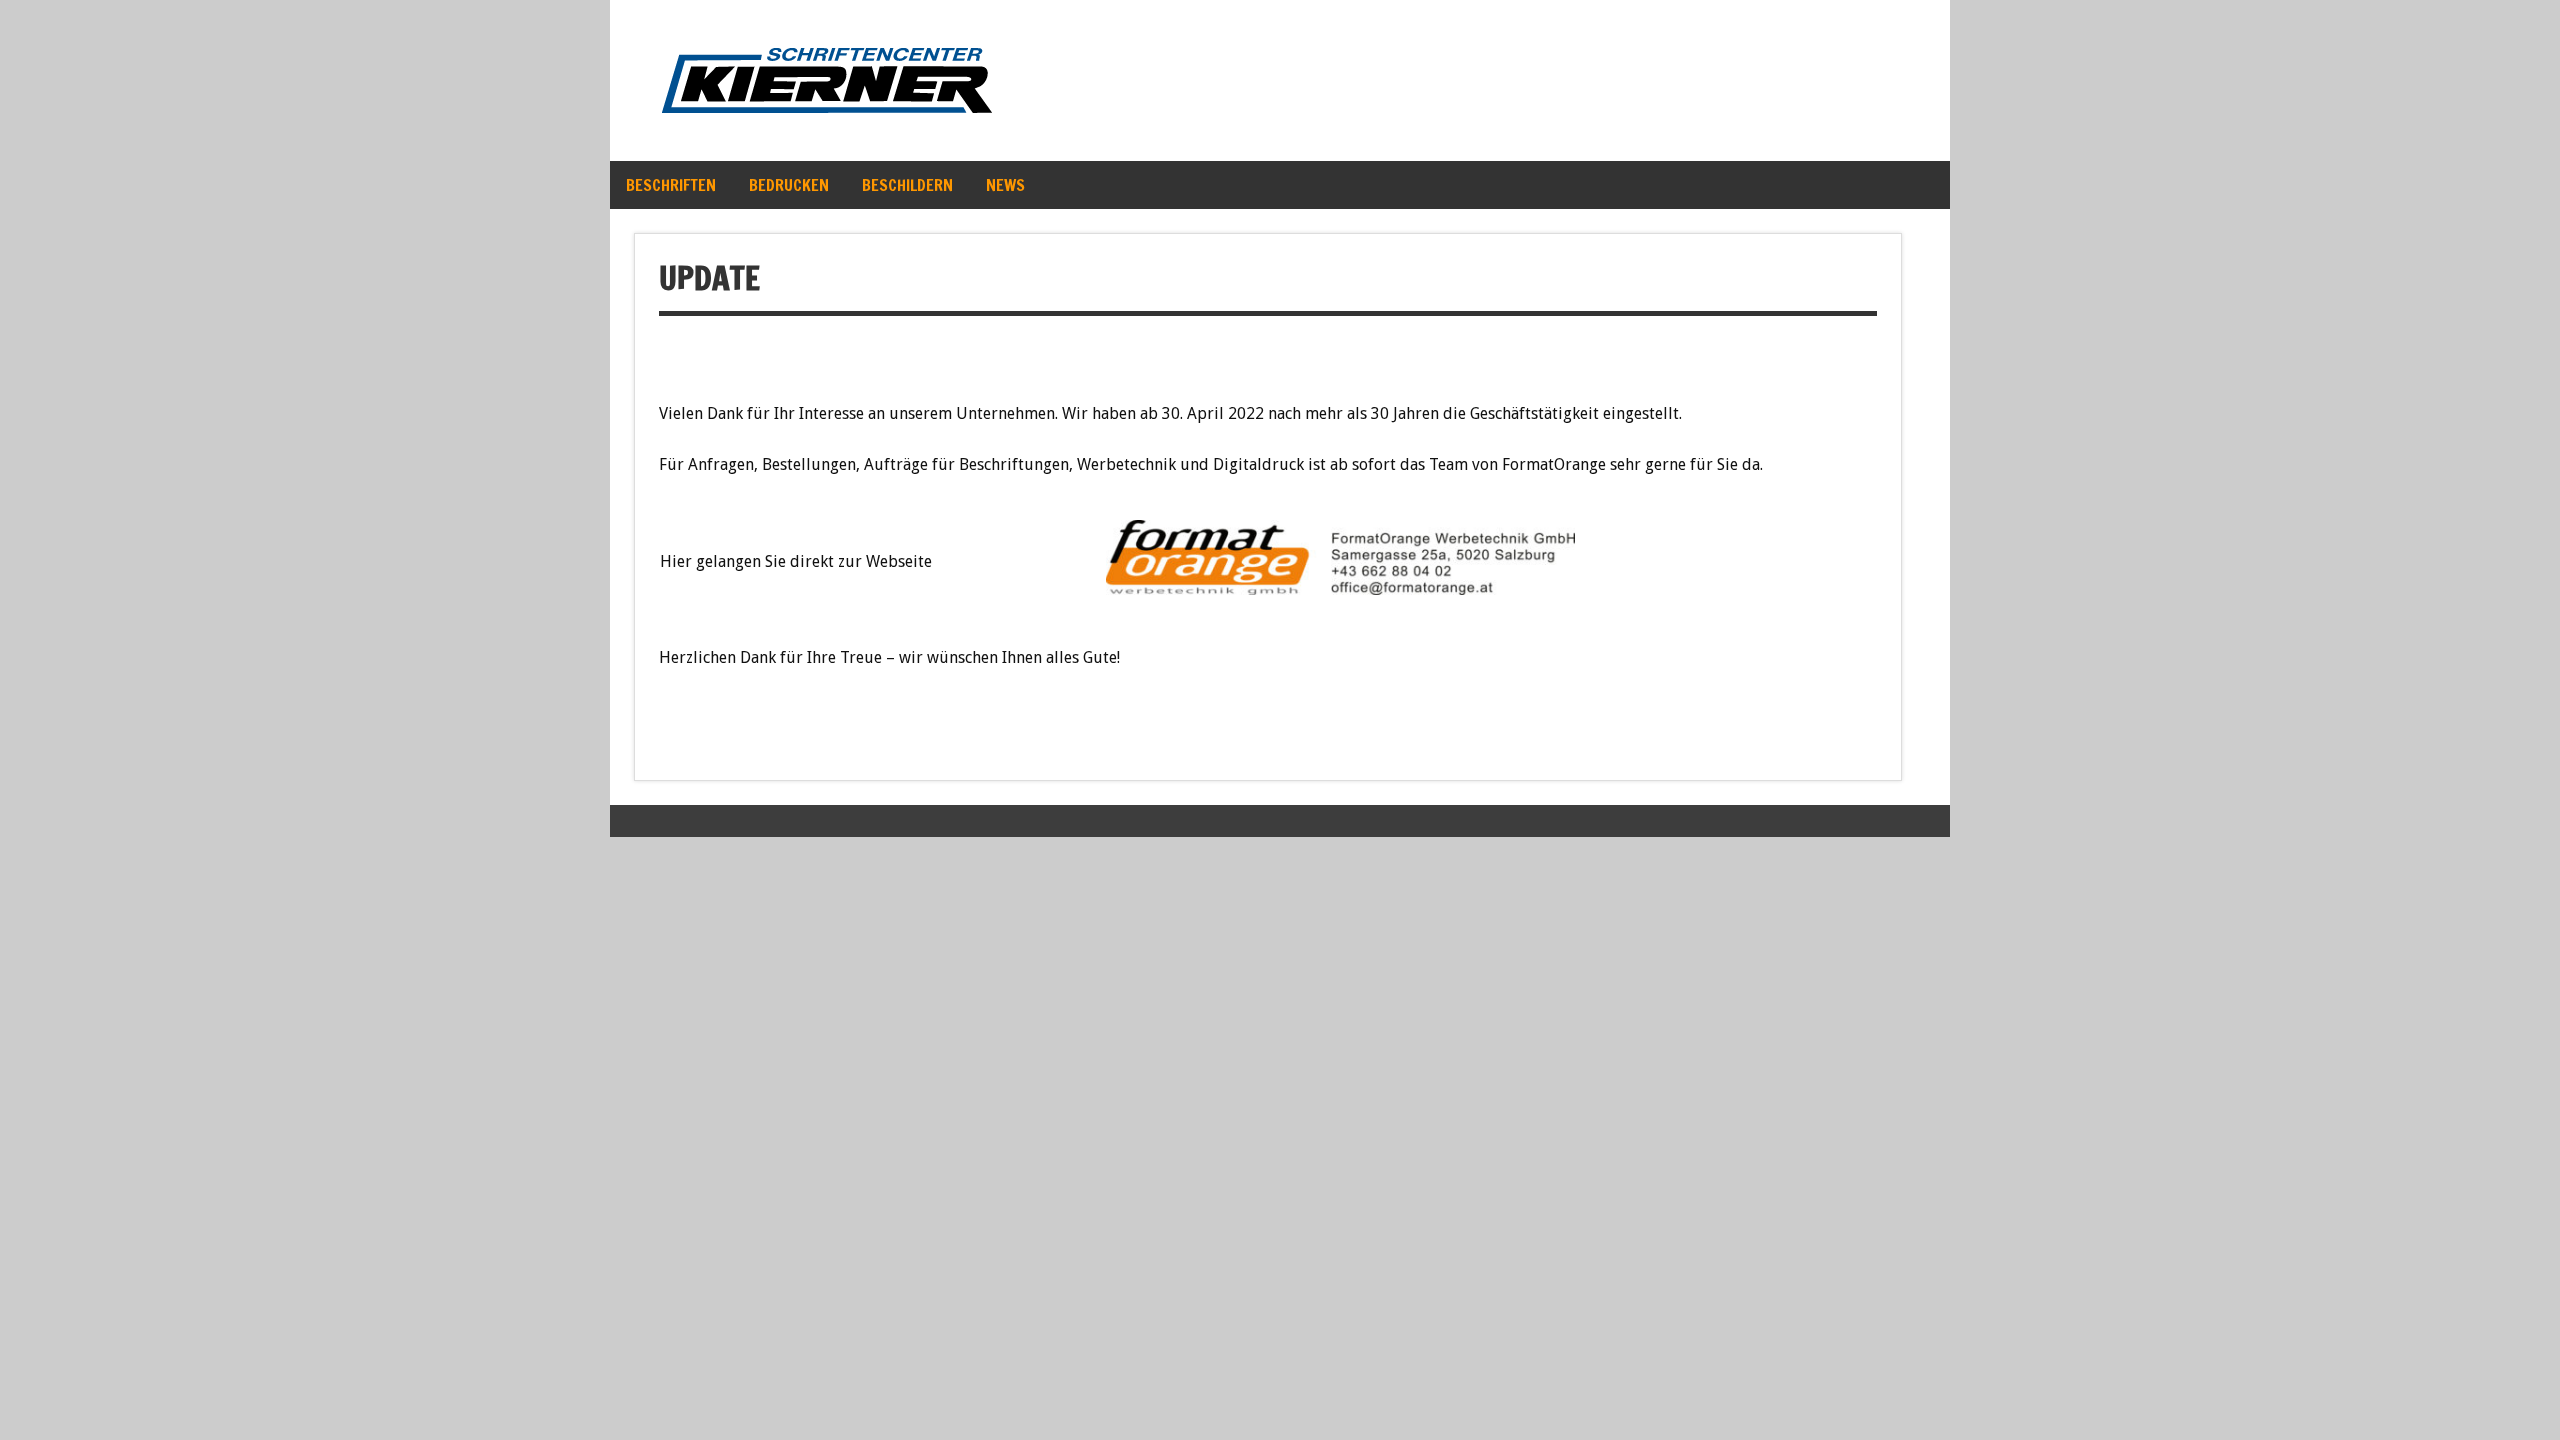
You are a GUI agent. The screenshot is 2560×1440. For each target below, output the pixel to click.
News (1005, 185)
